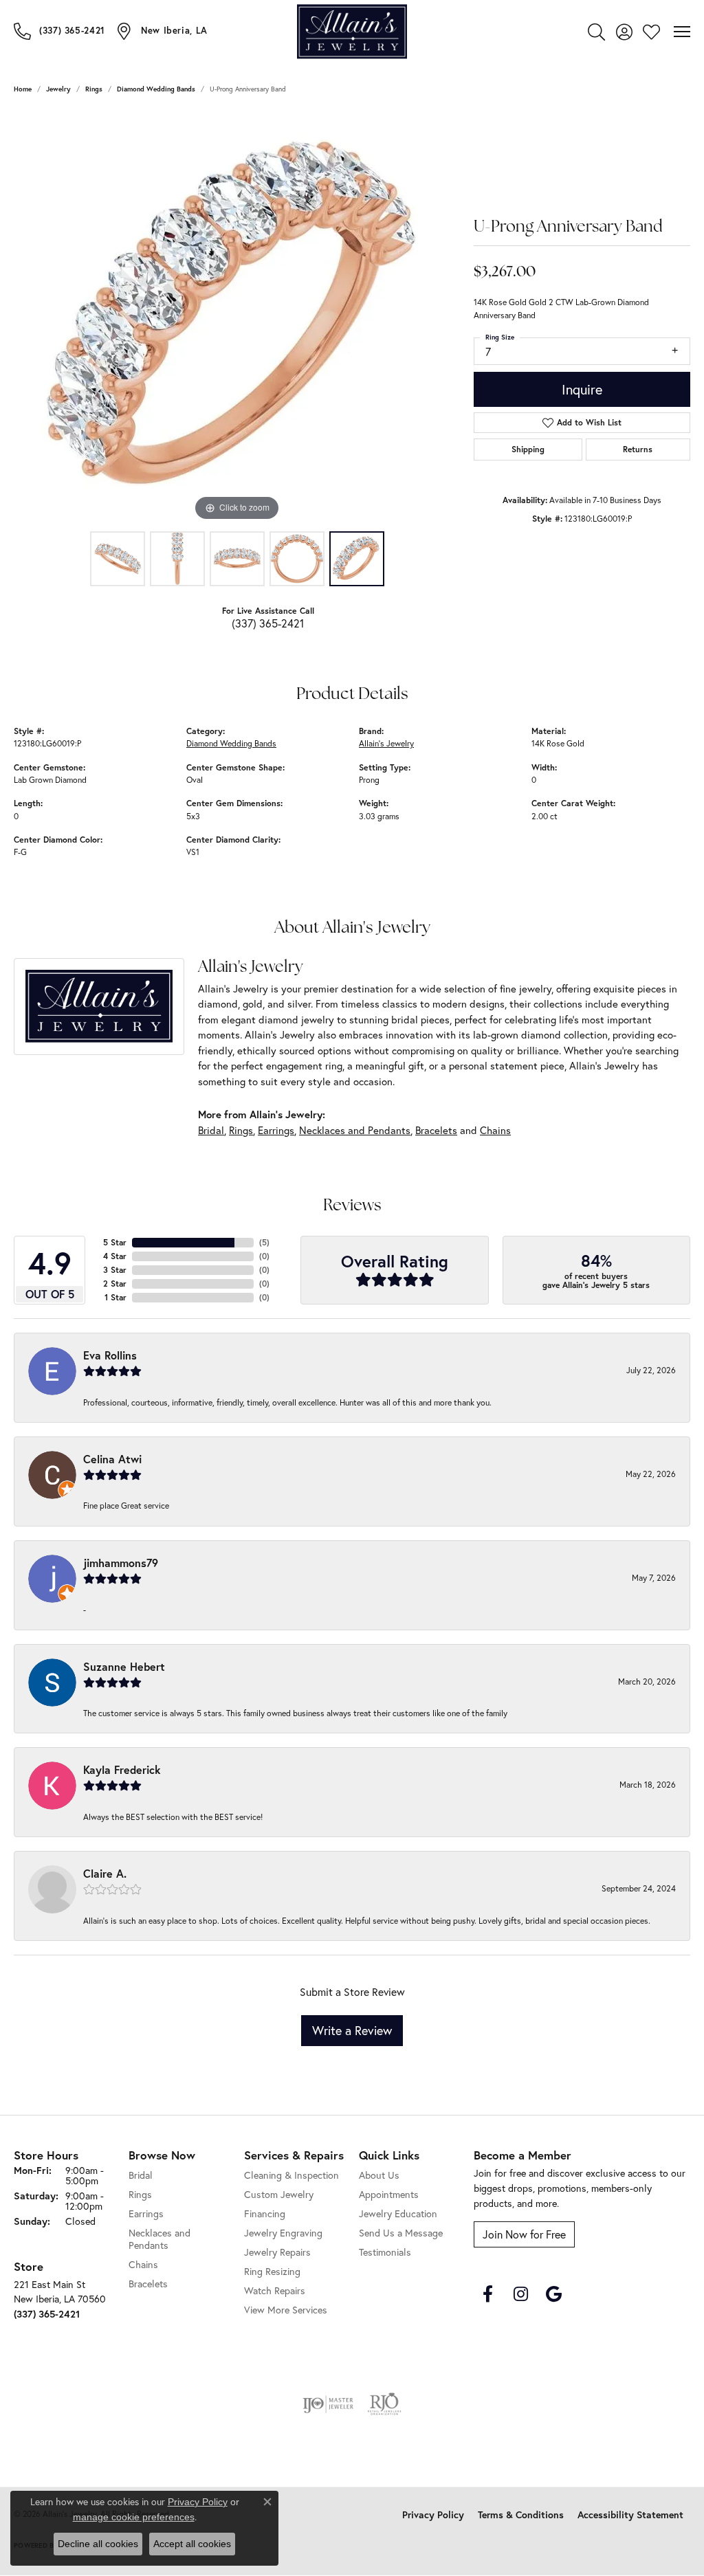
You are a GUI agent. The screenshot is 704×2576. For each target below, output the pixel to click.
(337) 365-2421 (268, 623)
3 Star (115, 1270)
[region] (237, 318)
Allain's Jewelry (386, 743)
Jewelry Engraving (283, 2233)
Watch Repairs (275, 2290)
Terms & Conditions (521, 2515)
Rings (94, 89)
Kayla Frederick (122, 1769)
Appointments (389, 2194)
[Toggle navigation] (682, 32)
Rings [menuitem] (140, 2194)
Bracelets (436, 1130)
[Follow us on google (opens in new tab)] (553, 2294)
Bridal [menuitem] (141, 2175)
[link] (59, 31)
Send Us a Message (401, 2233)
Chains (495, 1130)
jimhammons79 (121, 1563)
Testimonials (385, 2252)
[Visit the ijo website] (328, 2404)
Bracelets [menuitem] (148, 2284)
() (264, 1242)
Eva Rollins (110, 1355)
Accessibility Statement (630, 2515)
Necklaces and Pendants (355, 1130)
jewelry (58, 89)
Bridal (211, 1130)
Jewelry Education (398, 2213)
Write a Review (352, 2030)
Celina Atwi (112, 1459)
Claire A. (105, 1873)
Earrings (276, 1130)
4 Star (115, 1256)
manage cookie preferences (134, 2517)
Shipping (528, 449)
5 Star (115, 1242)
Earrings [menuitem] (146, 2213)
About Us (379, 2175)
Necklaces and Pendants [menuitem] (159, 2239)
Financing (265, 2213)
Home (23, 89)
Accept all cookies (192, 2544)
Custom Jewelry (279, 2194)
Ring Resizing (272, 2271)
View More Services (286, 2310)
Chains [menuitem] (143, 2264)
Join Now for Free (524, 2234)
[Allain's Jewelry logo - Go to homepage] (352, 31)
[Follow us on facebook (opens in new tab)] (487, 2294)
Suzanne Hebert (124, 1666)
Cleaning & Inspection (291, 2175)
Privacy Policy (433, 2515)
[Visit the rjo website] (384, 2404)
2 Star (115, 1284)
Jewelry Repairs (277, 2252)
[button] (596, 32)
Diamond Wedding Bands (156, 89)
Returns (638, 449)
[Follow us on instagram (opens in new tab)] (520, 2294)
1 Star (115, 1297)
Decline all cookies (98, 2544)
